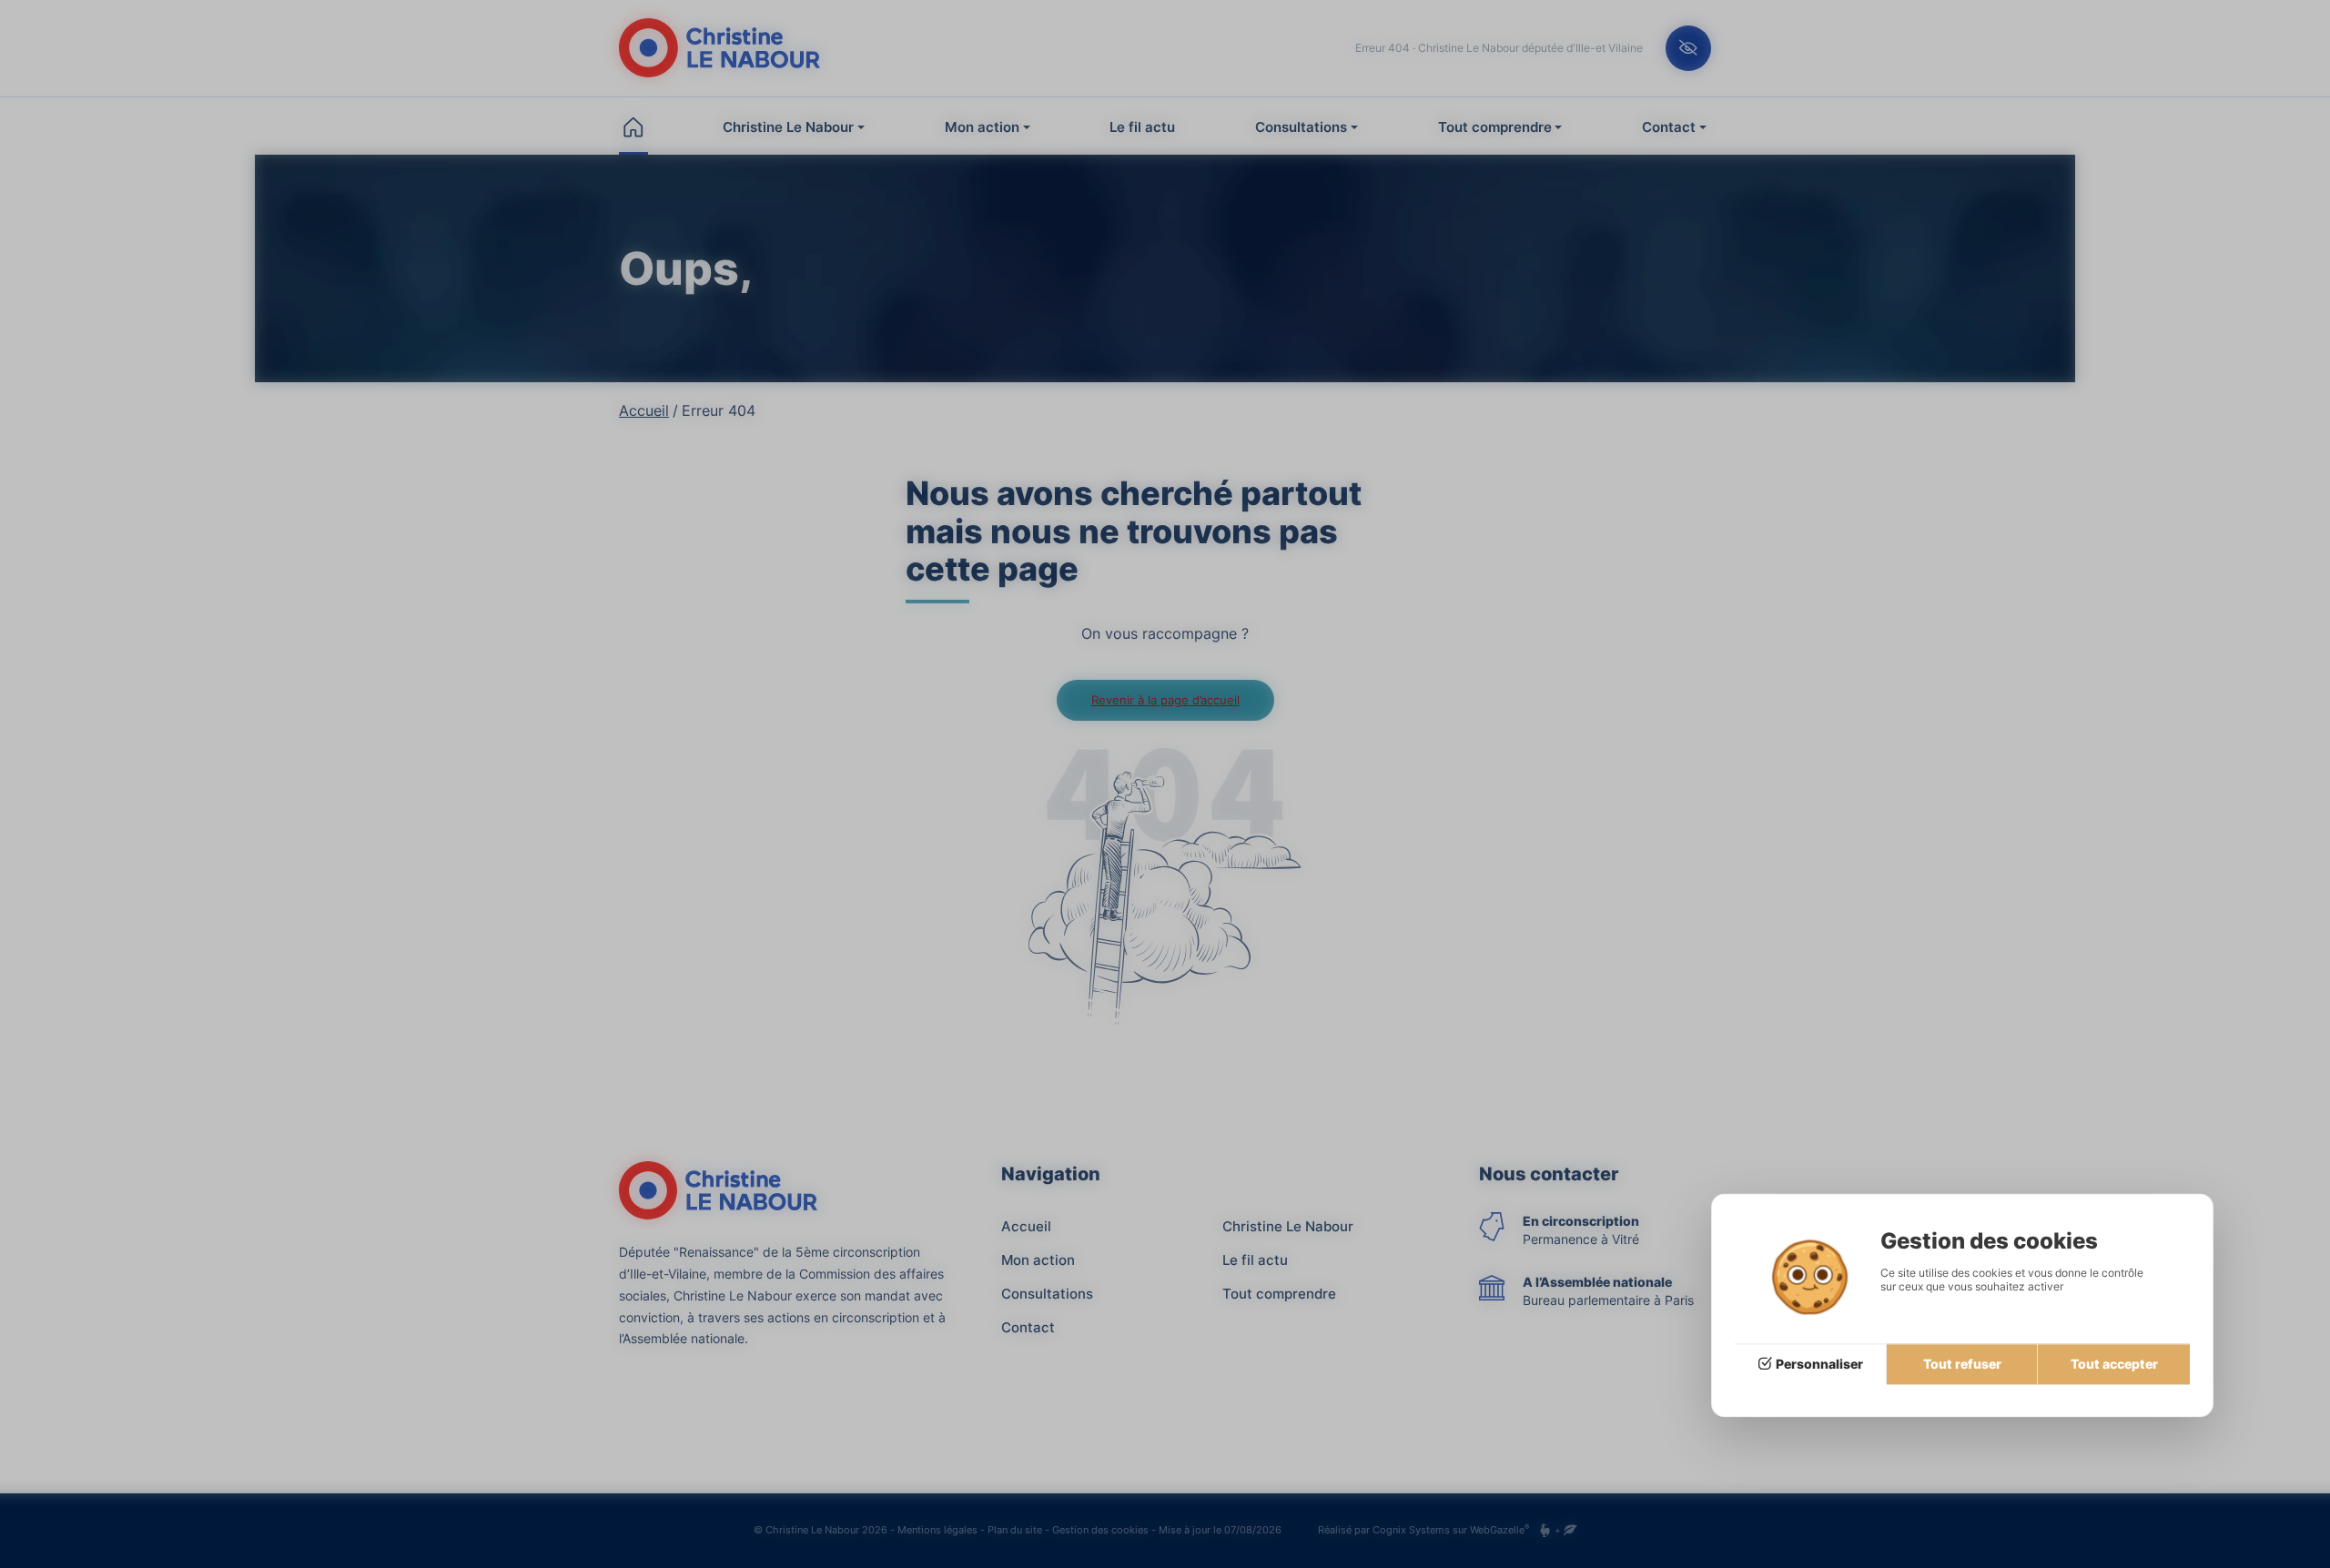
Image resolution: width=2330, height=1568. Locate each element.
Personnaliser (1819, 1364)
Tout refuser (1962, 1364)
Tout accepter (2114, 1364)
